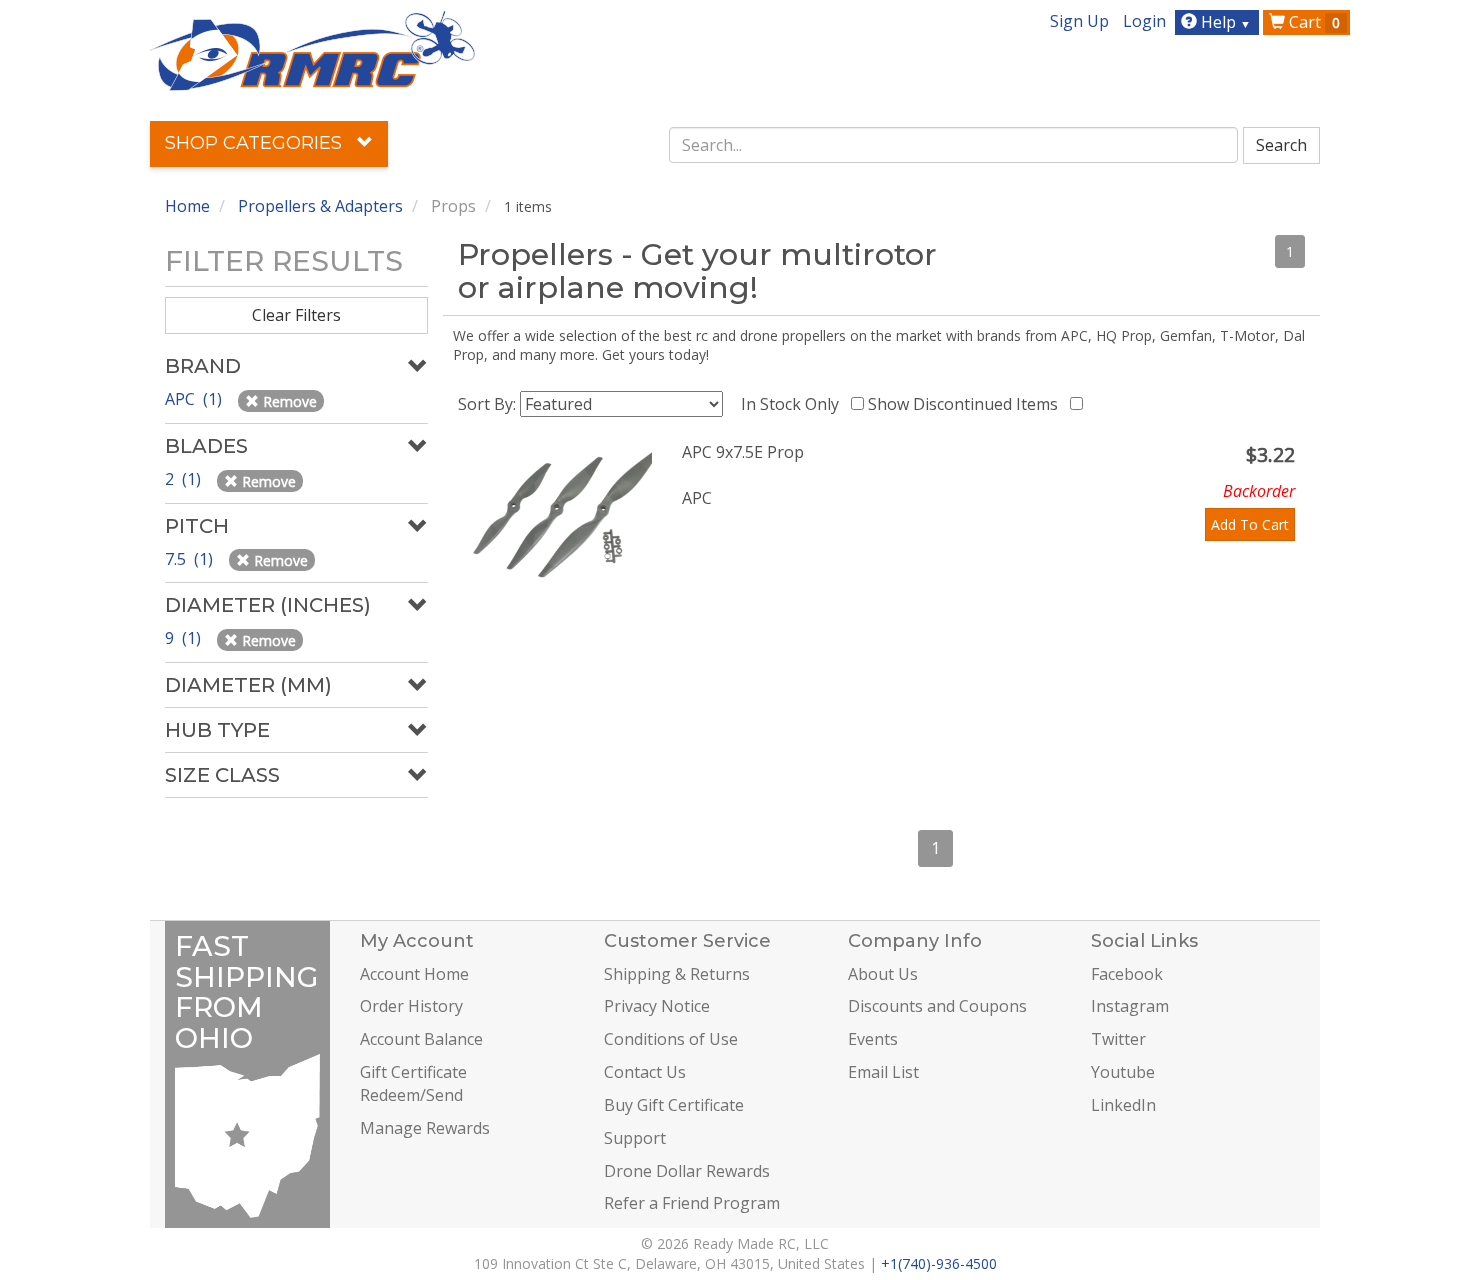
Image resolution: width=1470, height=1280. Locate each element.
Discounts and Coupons (937, 1006)
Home (187, 206)
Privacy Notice (657, 1006)
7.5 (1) (191, 559)
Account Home (414, 974)
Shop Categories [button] (256, 143)
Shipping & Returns (677, 974)
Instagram (1130, 1006)
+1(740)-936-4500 (939, 1263)
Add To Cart (1250, 524)
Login (1144, 21)
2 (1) (185, 479)
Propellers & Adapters (320, 206)
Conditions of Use (671, 1039)
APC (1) (195, 399)
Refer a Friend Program (692, 1203)
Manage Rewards (425, 1128)
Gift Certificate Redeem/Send (413, 1083)
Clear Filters (296, 315)
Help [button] (1224, 22)
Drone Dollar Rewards (687, 1171)
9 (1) (185, 638)
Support (635, 1138)
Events (873, 1039)
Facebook (1127, 974)
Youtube (1123, 1072)
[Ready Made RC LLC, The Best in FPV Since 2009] (312, 49)
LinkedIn (1123, 1105)
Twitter (1118, 1039)
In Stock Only (794, 404)
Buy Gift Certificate (674, 1105)
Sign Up (1079, 21)
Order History (411, 1006)
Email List (883, 1072)
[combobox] (954, 145)
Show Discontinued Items (967, 404)
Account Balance (421, 1039)
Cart (1312, 22)
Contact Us (645, 1072)
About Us (883, 974)
